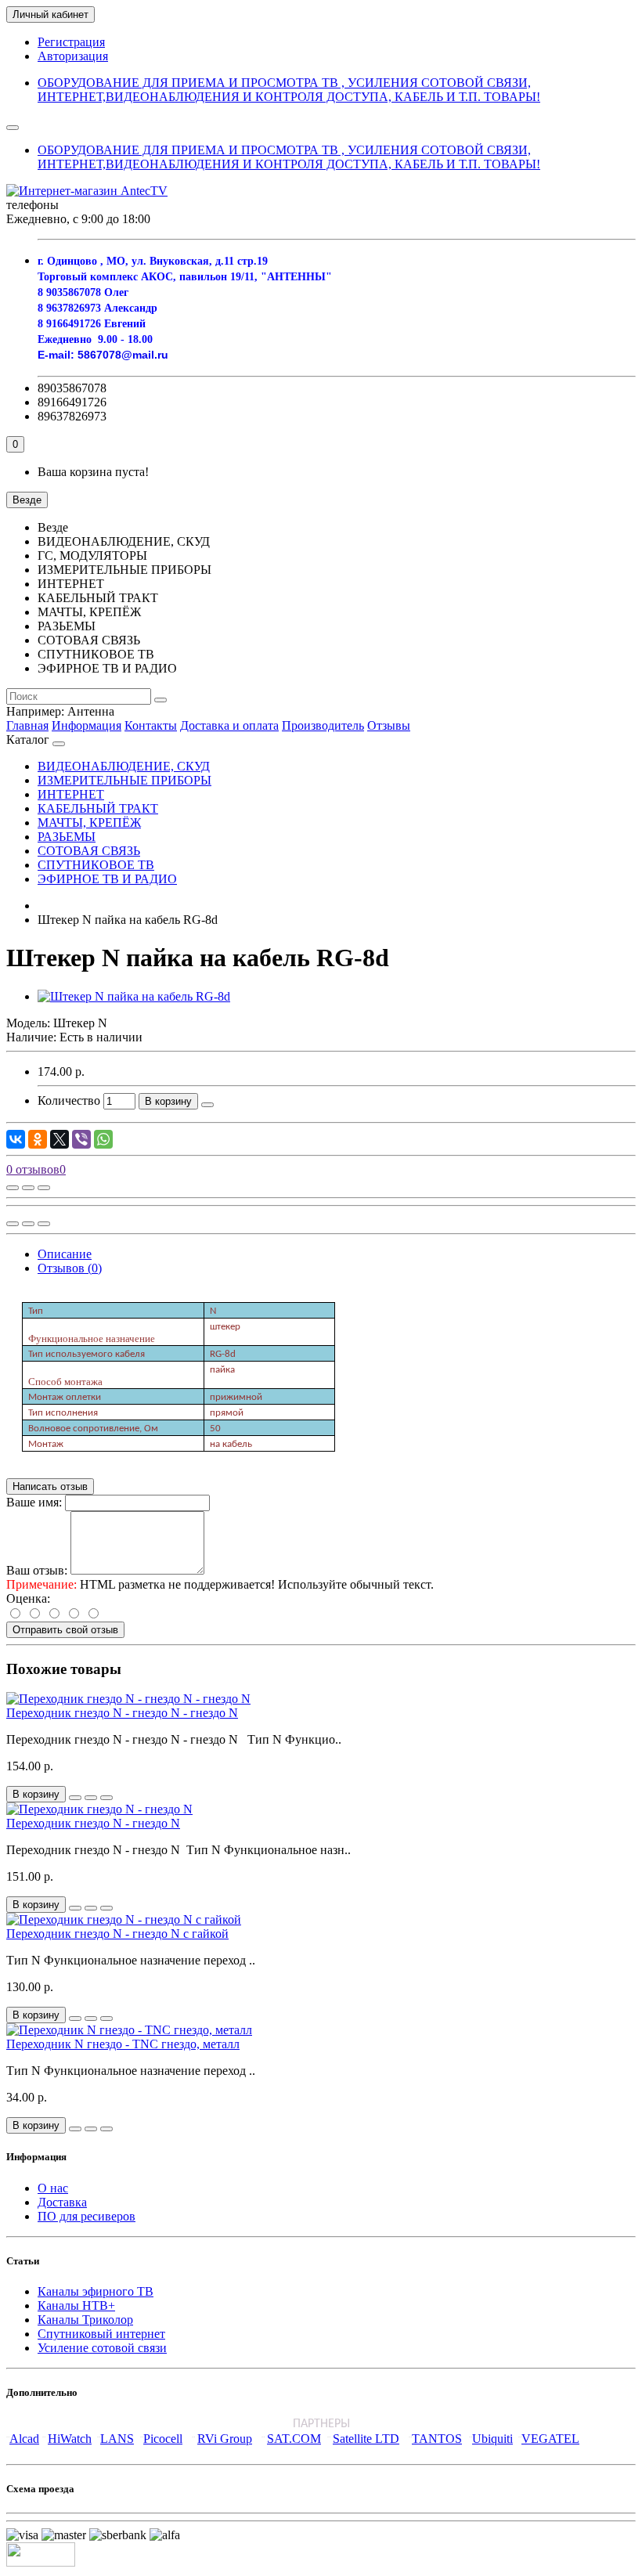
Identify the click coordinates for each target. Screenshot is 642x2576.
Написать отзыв (50, 1486)
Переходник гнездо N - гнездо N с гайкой (117, 1934)
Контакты (151, 725)
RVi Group (225, 2439)
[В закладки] (28, 1188)
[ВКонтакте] (16, 1139)
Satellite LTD (366, 2439)
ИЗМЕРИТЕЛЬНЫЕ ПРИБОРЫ (124, 780)
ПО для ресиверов (87, 2216)
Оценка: (28, 1598)
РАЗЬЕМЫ (67, 837)
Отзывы (389, 725)
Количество (69, 1100)
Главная (27, 725)
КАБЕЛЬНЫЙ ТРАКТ (98, 808)
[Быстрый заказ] (207, 1105)
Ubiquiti (492, 2439)
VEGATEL (550, 2439)
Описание (65, 1254)
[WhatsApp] (103, 1139)
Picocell (163, 2439)
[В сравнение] (44, 1188)
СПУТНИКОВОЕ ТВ (96, 865)
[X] (60, 1139)
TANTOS (437, 2439)
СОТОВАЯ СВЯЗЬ (89, 851)
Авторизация (73, 56)
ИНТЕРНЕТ (71, 794)
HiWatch (70, 2439)
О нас (53, 2188)
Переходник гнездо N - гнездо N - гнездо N (122, 1713)
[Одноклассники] (38, 1139)
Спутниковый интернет (101, 2334)
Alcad (24, 2439)
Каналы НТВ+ (76, 2305)
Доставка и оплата (229, 725)
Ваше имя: (34, 1502)
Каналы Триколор (85, 2320)
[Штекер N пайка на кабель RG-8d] (134, 996)
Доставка (62, 2202)
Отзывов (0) (70, 1268)
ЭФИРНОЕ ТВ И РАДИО (107, 879)
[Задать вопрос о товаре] (13, 1188)
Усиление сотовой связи (102, 2348)
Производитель (323, 725)
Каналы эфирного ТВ (96, 2291)
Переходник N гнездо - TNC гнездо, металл (123, 2044)
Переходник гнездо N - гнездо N (93, 1823)
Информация (87, 725)
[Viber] (81, 1139)
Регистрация (71, 42)
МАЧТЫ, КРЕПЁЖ (89, 823)
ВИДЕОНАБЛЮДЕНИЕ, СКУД (124, 766)
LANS (117, 2439)
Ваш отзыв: (37, 1570)
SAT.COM (294, 2439)
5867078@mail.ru (123, 355)
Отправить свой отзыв (65, 1630)
